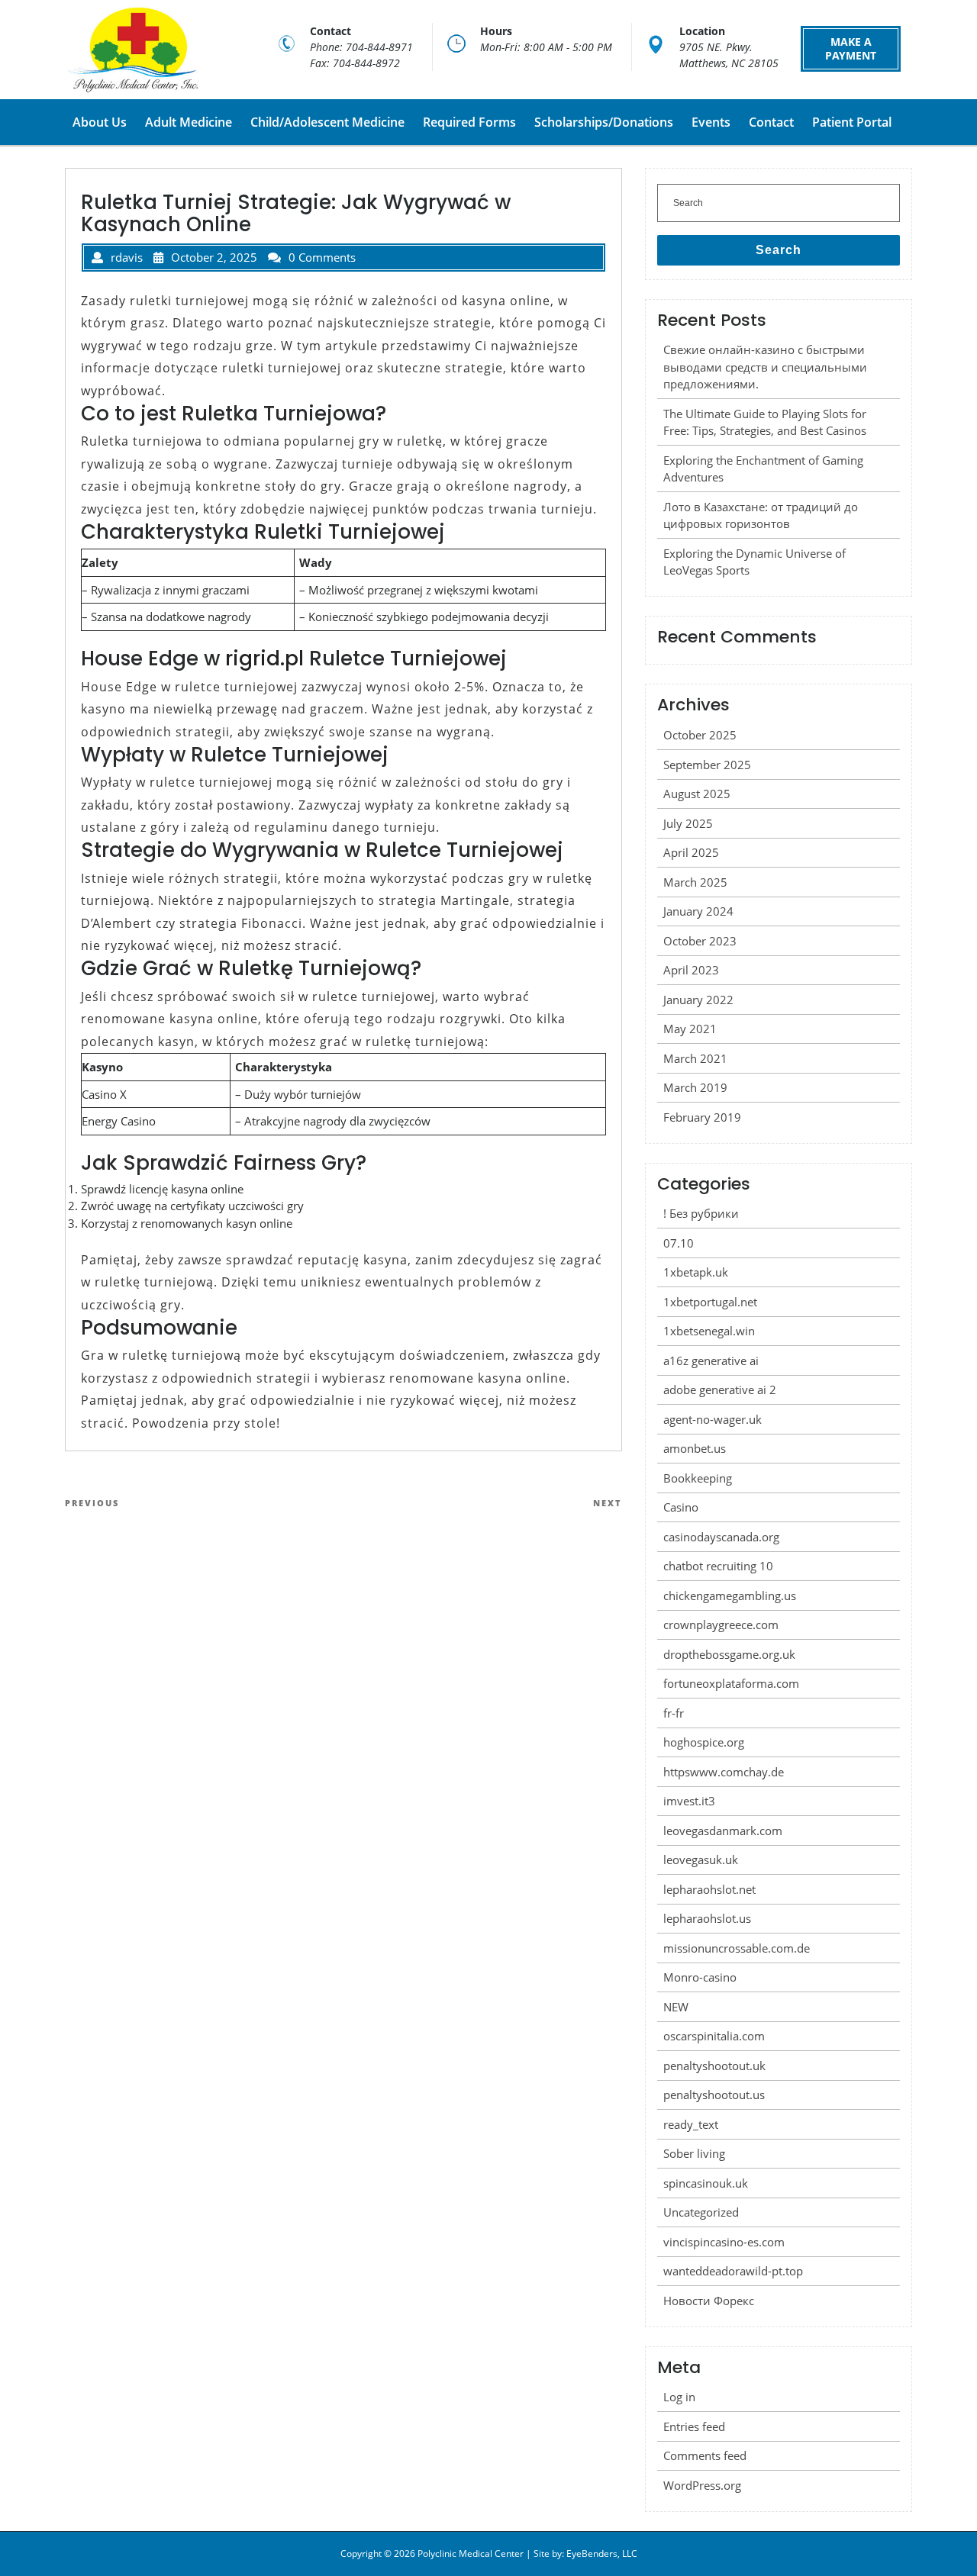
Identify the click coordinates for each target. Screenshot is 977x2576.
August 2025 (697, 794)
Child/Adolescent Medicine (327, 122)
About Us (100, 122)
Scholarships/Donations (604, 122)
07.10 (679, 1243)
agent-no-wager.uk (713, 1419)
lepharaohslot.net (709, 1889)
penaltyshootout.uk (714, 2066)
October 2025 (700, 735)
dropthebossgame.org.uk (729, 1654)
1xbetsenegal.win (709, 1331)
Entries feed (694, 2426)
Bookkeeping (698, 1478)
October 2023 (700, 941)
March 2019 (695, 1087)
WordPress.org (702, 2485)
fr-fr (674, 1713)
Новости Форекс (709, 2301)
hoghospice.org (704, 1742)
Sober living (694, 2153)
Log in (679, 2397)
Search (779, 250)
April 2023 (691, 970)
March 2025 (695, 882)
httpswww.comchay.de (724, 1772)
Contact (771, 122)
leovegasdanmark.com (723, 1831)
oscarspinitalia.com (714, 2036)
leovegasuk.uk (701, 1860)
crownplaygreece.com (721, 1624)
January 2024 (698, 911)
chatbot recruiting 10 (718, 1566)
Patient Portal (852, 122)
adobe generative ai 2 (720, 1389)
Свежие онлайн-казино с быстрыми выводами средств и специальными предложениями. (765, 367)
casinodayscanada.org (721, 1537)
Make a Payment (851, 48)
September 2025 (707, 765)
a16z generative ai (711, 1360)
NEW (676, 2007)
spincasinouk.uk (706, 2183)
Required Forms (469, 122)
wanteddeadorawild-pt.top (733, 2271)
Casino (681, 1507)
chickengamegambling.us (730, 1596)
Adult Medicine (189, 122)
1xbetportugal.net (710, 1302)
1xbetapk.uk (696, 1272)
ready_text (691, 2124)
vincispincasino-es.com (724, 2242)
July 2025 (688, 823)
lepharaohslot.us (707, 1918)
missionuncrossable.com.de (737, 1948)
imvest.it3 (689, 1801)
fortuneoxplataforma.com (731, 1683)
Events (711, 122)
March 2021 (695, 1058)
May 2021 (690, 1029)
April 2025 (691, 852)
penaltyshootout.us (714, 2095)
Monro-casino (700, 1977)
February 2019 (702, 1117)
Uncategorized (701, 2212)
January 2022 (698, 1000)
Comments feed (705, 2455)
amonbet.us (695, 1448)
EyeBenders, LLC (602, 2553)
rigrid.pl (264, 658)
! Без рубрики (701, 1213)
